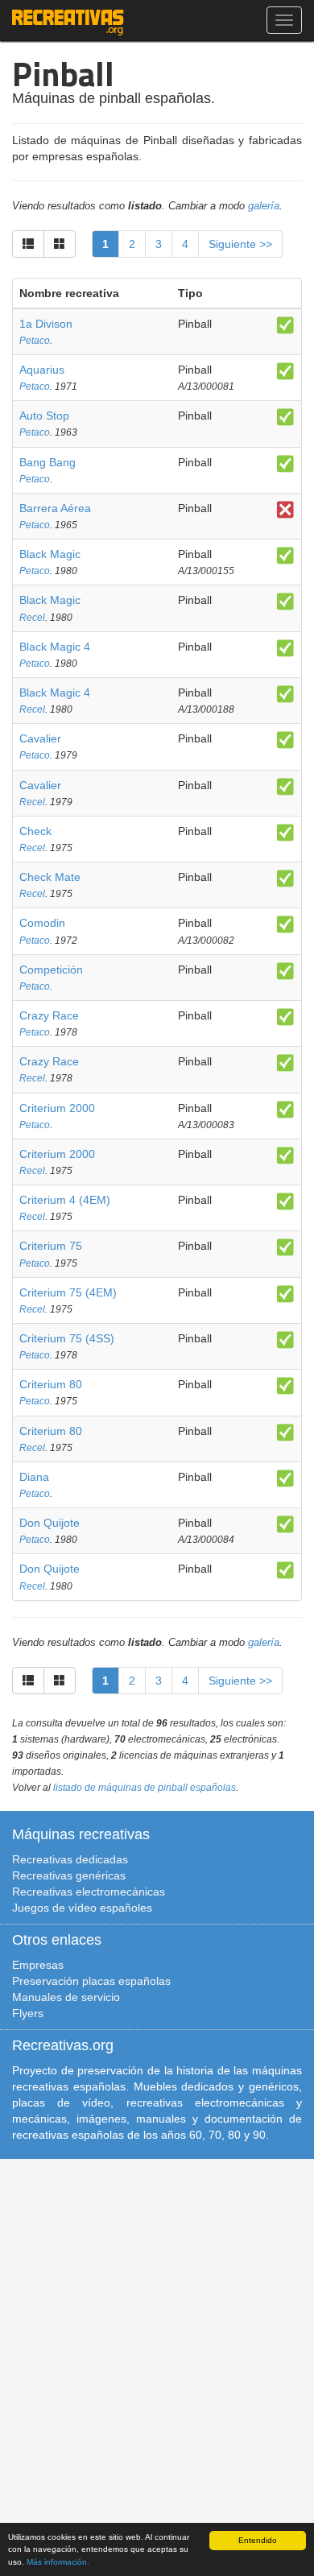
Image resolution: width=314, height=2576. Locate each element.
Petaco (35, 341)
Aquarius (42, 370)
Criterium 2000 (57, 1108)
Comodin (42, 923)
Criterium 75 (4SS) (67, 1338)
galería (264, 206)
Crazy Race (49, 1015)
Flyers (28, 2013)
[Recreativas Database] (68, 20)
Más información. (58, 2562)
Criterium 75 (51, 1246)
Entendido (258, 2540)
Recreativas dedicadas (70, 1859)
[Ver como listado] (28, 244)
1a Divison (46, 324)
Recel (32, 618)
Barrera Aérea (55, 508)
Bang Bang (48, 462)
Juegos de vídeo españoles (82, 1908)
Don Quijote (50, 1523)
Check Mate (50, 877)
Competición (51, 970)
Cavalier (40, 738)
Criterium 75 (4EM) (68, 1292)
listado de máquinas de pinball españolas (145, 1788)
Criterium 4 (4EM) (65, 1200)
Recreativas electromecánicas (89, 1892)
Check (35, 831)
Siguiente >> (240, 244)
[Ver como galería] (60, 244)
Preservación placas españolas (91, 1981)
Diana (34, 1477)
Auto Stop (44, 416)
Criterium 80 (51, 1384)
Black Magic (50, 554)
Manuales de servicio (66, 1997)
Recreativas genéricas (69, 1875)
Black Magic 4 (55, 647)
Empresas (38, 1965)
